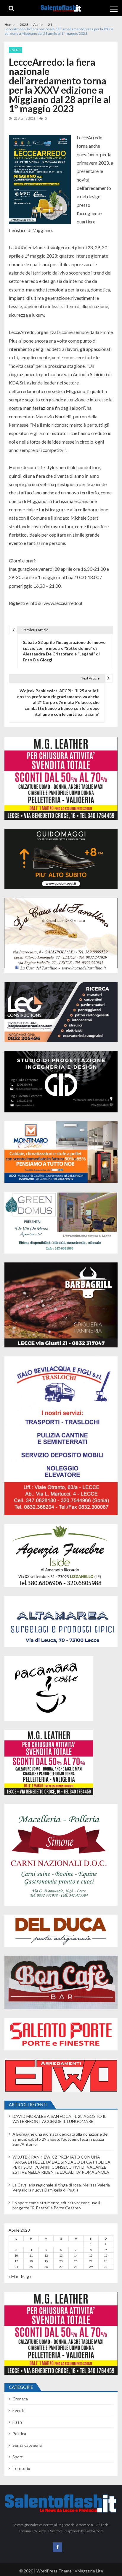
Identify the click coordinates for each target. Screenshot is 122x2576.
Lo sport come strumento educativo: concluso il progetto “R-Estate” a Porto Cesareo (56, 2205)
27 (61, 2267)
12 (46, 2255)
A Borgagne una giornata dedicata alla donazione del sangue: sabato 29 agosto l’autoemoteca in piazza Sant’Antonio (60, 2139)
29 (91, 2267)
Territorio (21, 2468)
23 (106, 2261)
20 (61, 2261)
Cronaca (20, 2399)
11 (31, 2255)
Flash (17, 2422)
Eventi (16, 50)
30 (106, 2267)
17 (16, 2261)
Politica (19, 2434)
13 (61, 2255)
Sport (18, 2457)
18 (31, 2261)
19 (46, 2261)
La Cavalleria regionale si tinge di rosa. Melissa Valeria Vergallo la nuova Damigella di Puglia (61, 2187)
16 (106, 2255)
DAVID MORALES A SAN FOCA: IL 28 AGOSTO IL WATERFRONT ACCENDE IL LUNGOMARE (59, 2119)
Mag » (26, 2276)
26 (46, 2267)
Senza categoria (27, 2445)
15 (91, 2255)
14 (76, 2255)
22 (91, 2261)
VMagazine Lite (89, 2571)
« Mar (13, 2276)
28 (76, 2267)
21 (76, 2261)
